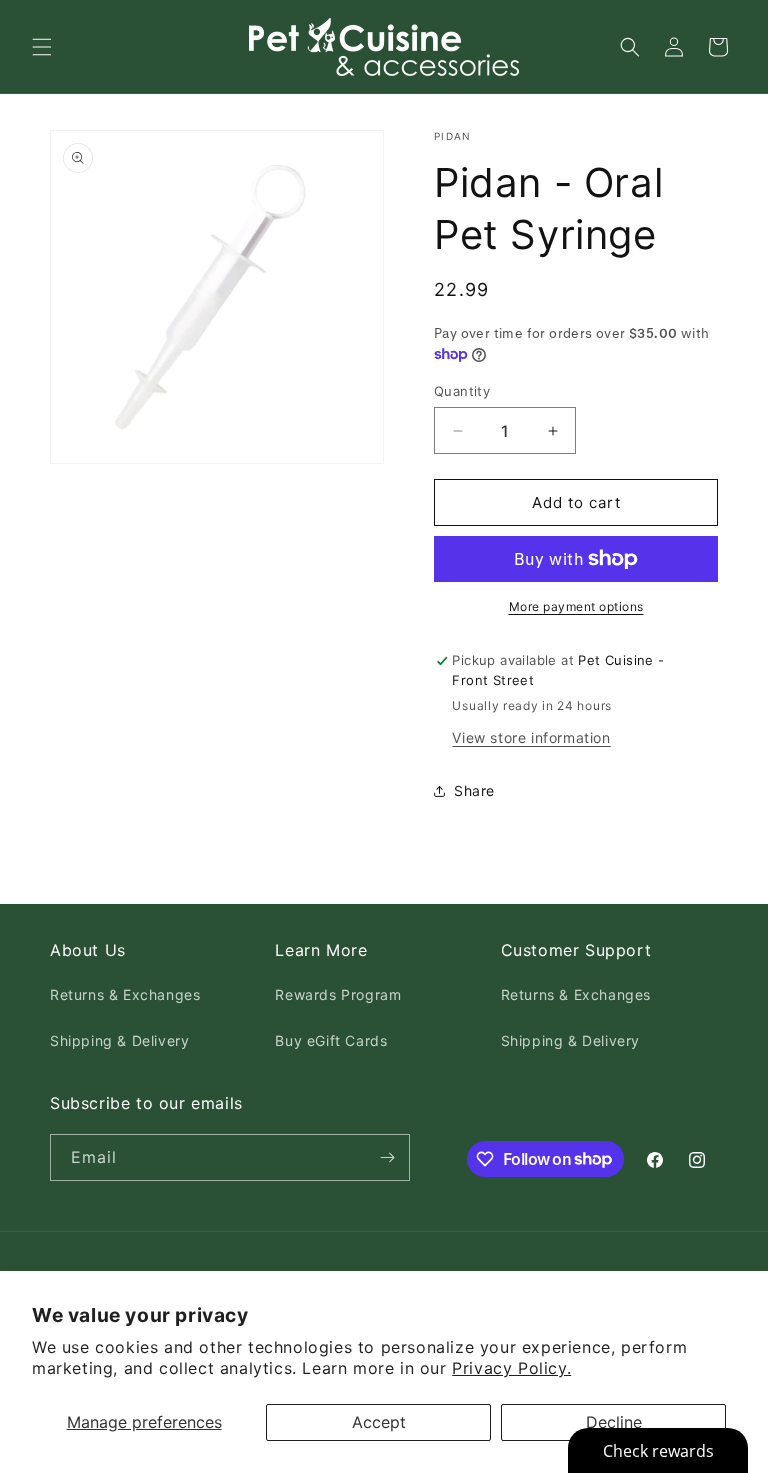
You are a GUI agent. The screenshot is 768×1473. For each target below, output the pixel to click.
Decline (614, 1422)
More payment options (576, 606)
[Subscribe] (387, 1157)
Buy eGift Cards (331, 1040)
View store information (531, 737)
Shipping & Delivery (119, 1040)
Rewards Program (338, 994)
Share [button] (474, 790)
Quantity (462, 391)
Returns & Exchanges (125, 994)
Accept (379, 1422)
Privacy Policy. (511, 1368)
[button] (42, 47)
